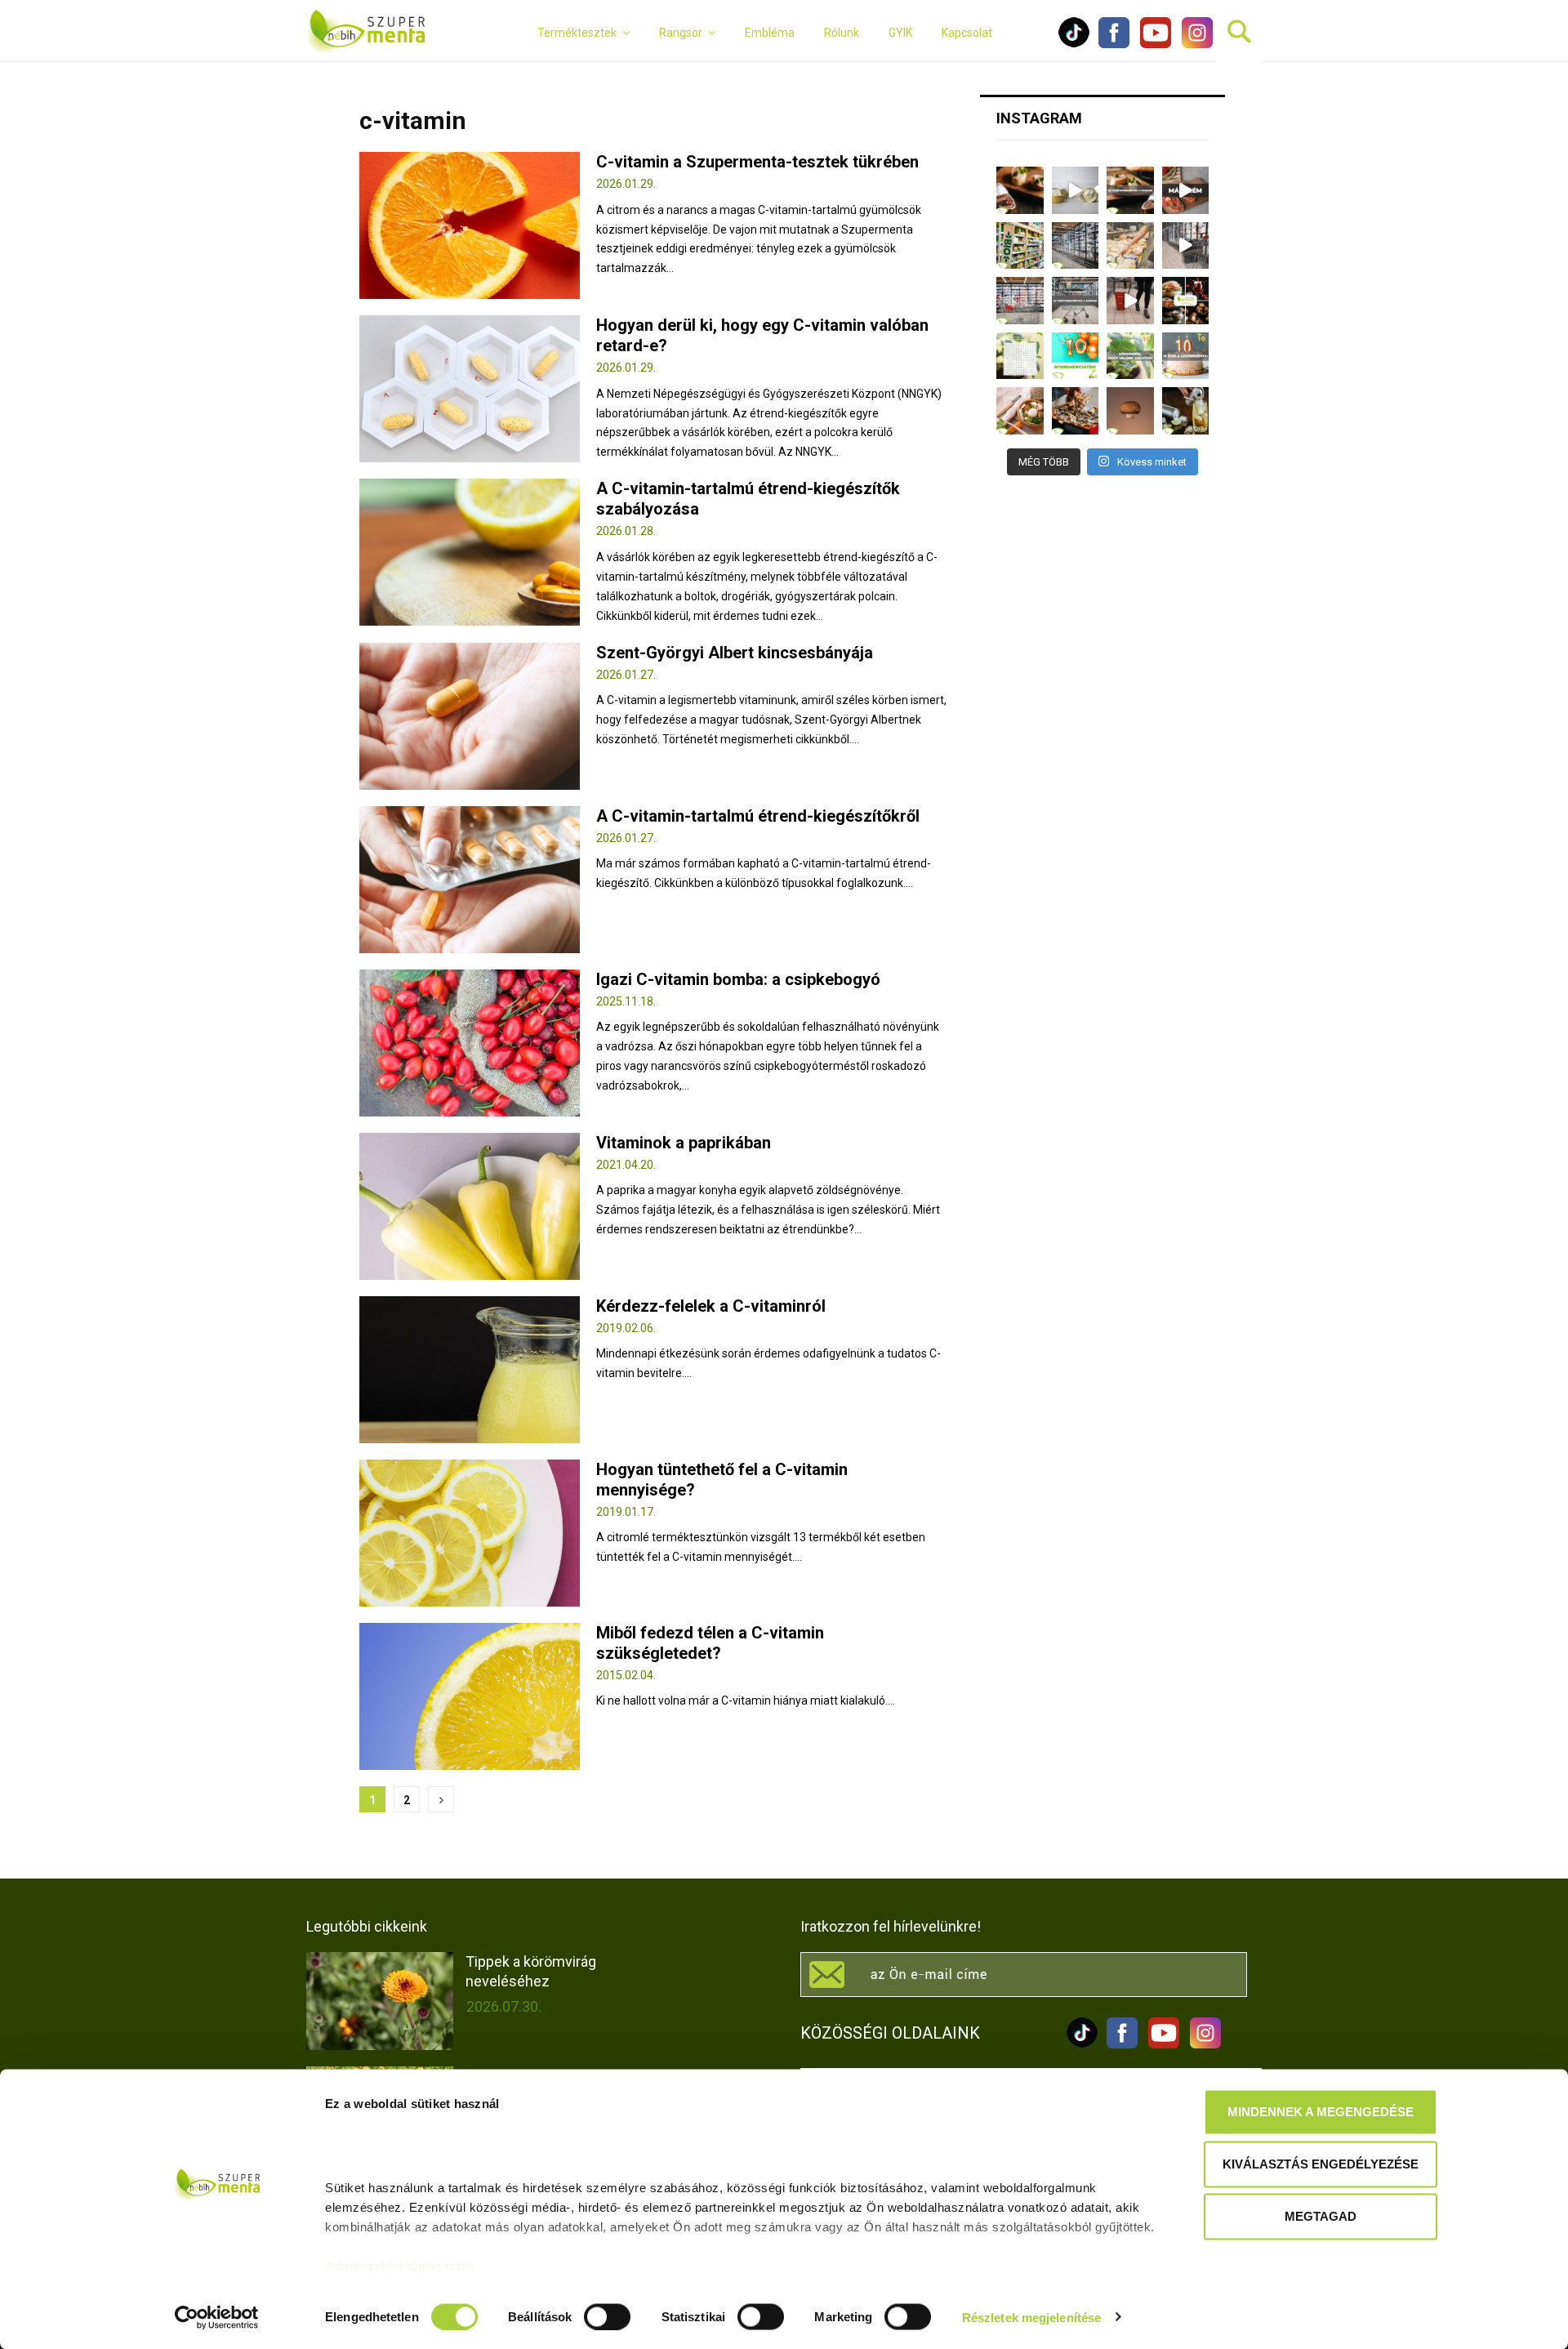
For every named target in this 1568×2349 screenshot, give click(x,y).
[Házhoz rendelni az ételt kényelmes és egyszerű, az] (1076, 411)
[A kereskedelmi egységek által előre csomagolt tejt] (1130, 246)
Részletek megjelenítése (1031, 2317)
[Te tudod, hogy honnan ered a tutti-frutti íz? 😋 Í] (1186, 411)
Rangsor (681, 33)
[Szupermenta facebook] (1114, 44)
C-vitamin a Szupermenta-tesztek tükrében (757, 162)
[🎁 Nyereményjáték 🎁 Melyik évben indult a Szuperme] (1076, 356)
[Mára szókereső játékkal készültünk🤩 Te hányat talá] (1020, 356)
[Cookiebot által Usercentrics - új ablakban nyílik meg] (217, 2317)
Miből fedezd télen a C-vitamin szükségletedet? (710, 1643)
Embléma (770, 33)
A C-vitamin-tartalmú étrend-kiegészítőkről (758, 816)
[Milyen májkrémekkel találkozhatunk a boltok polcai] (1020, 190)
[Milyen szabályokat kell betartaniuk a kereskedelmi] (1076, 246)
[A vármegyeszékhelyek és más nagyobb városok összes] (1020, 301)
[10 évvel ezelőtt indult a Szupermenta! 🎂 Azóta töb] (1130, 356)
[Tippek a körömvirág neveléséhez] (380, 2001)
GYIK (900, 33)
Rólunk (842, 33)
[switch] (607, 2316)
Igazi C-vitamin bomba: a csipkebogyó (738, 979)
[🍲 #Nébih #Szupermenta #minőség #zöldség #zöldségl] (1020, 411)
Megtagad (1321, 2216)
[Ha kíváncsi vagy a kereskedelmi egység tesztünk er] (1186, 246)
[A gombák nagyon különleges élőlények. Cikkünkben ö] (1130, 411)
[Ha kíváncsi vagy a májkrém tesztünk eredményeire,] (1076, 190)
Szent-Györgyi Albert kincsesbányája (735, 653)
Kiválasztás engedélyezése (1321, 2164)
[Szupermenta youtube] (1151, 44)
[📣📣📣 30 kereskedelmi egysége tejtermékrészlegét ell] (1076, 301)
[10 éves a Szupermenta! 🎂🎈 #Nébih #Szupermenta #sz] (1186, 356)
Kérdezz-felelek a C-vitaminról (711, 1306)
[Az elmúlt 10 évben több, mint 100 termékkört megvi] (1186, 301)
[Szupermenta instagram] (1193, 44)
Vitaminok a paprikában (684, 1143)
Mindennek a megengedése (1321, 2112)
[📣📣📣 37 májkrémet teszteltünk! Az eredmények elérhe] (1130, 190)
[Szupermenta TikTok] (1074, 44)
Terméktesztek (577, 33)
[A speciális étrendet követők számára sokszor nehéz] (1020, 246)
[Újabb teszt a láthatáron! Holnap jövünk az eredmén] (1186, 190)
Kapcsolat (967, 33)
